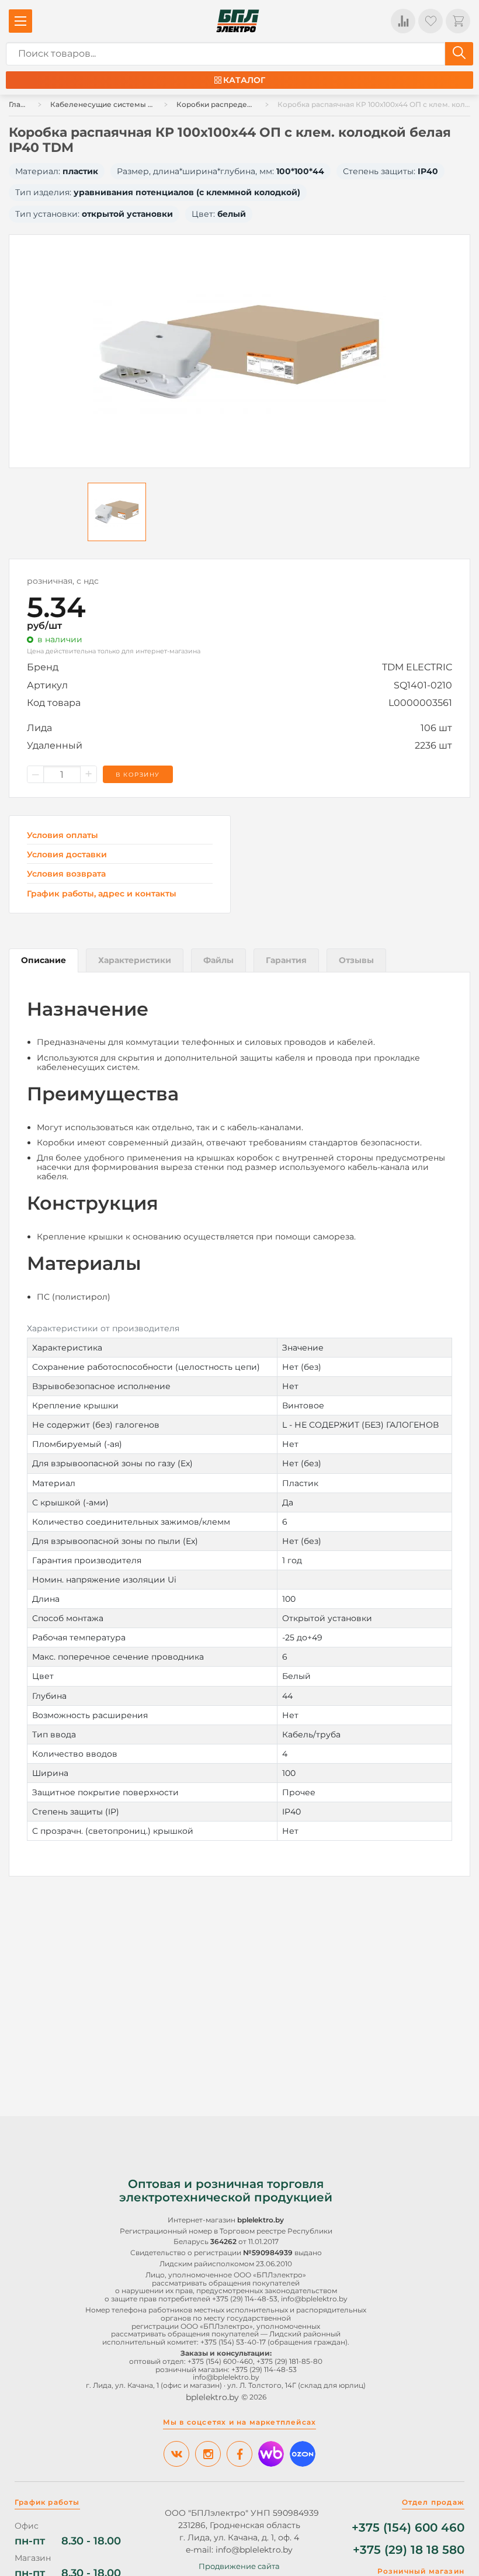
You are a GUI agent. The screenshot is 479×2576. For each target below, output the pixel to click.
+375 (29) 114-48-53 (245, 2299)
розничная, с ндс (63, 581)
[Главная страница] (238, 21)
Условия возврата (66, 874)
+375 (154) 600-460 (220, 2361)
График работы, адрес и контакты (102, 894)
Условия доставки (67, 855)
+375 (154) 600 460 (408, 2528)
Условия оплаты (63, 835)
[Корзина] (458, 21)
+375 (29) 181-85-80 (289, 2361)
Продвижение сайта (239, 2566)
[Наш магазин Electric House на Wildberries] (271, 2454)
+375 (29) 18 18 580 (409, 2550)
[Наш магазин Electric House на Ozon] (303, 2454)
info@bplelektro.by (314, 2299)
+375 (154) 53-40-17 (233, 2342)
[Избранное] (431, 21)
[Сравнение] (403, 21)
